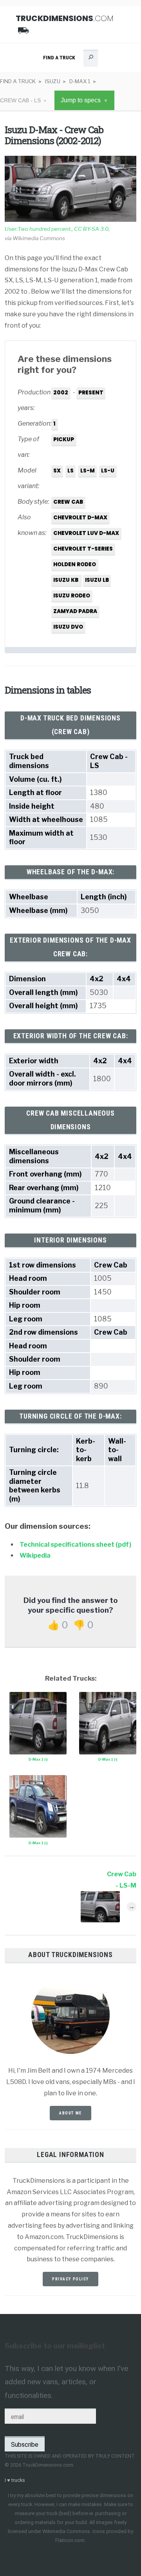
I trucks (15, 2480)
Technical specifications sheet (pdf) (75, 1545)
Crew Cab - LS (20, 101)
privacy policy (70, 2279)
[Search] (91, 59)
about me (70, 2113)
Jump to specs (81, 100)
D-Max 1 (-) (38, 1759)
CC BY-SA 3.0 (91, 229)
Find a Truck (59, 57)
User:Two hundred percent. (38, 229)
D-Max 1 (80, 81)
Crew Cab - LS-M (122, 1880)
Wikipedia (35, 1555)
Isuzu (53, 81)
